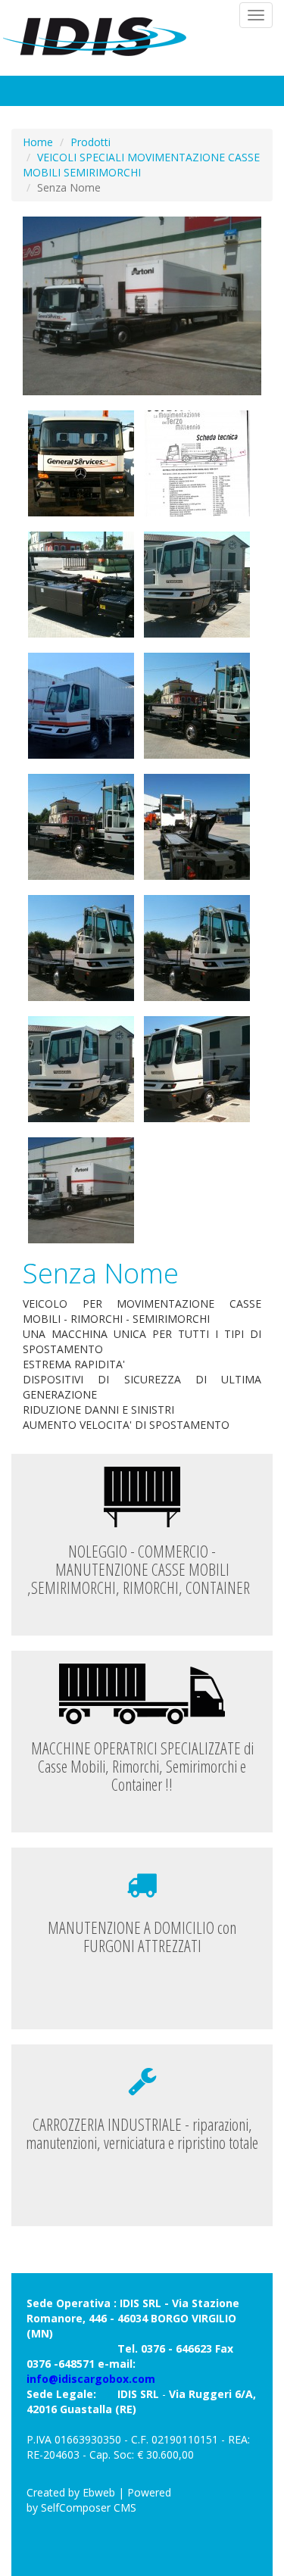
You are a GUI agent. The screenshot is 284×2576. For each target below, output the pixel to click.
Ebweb (99, 2492)
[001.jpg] (81, 463)
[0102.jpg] (81, 948)
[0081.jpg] (197, 1069)
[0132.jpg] (197, 706)
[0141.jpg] (197, 585)
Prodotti (91, 142)
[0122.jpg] (81, 827)
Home (38, 142)
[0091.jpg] (81, 1069)
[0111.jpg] (197, 827)
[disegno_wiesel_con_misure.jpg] (197, 463)
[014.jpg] (81, 706)
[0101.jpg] (197, 948)
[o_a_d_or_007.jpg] (142, 306)
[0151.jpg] (81, 585)
